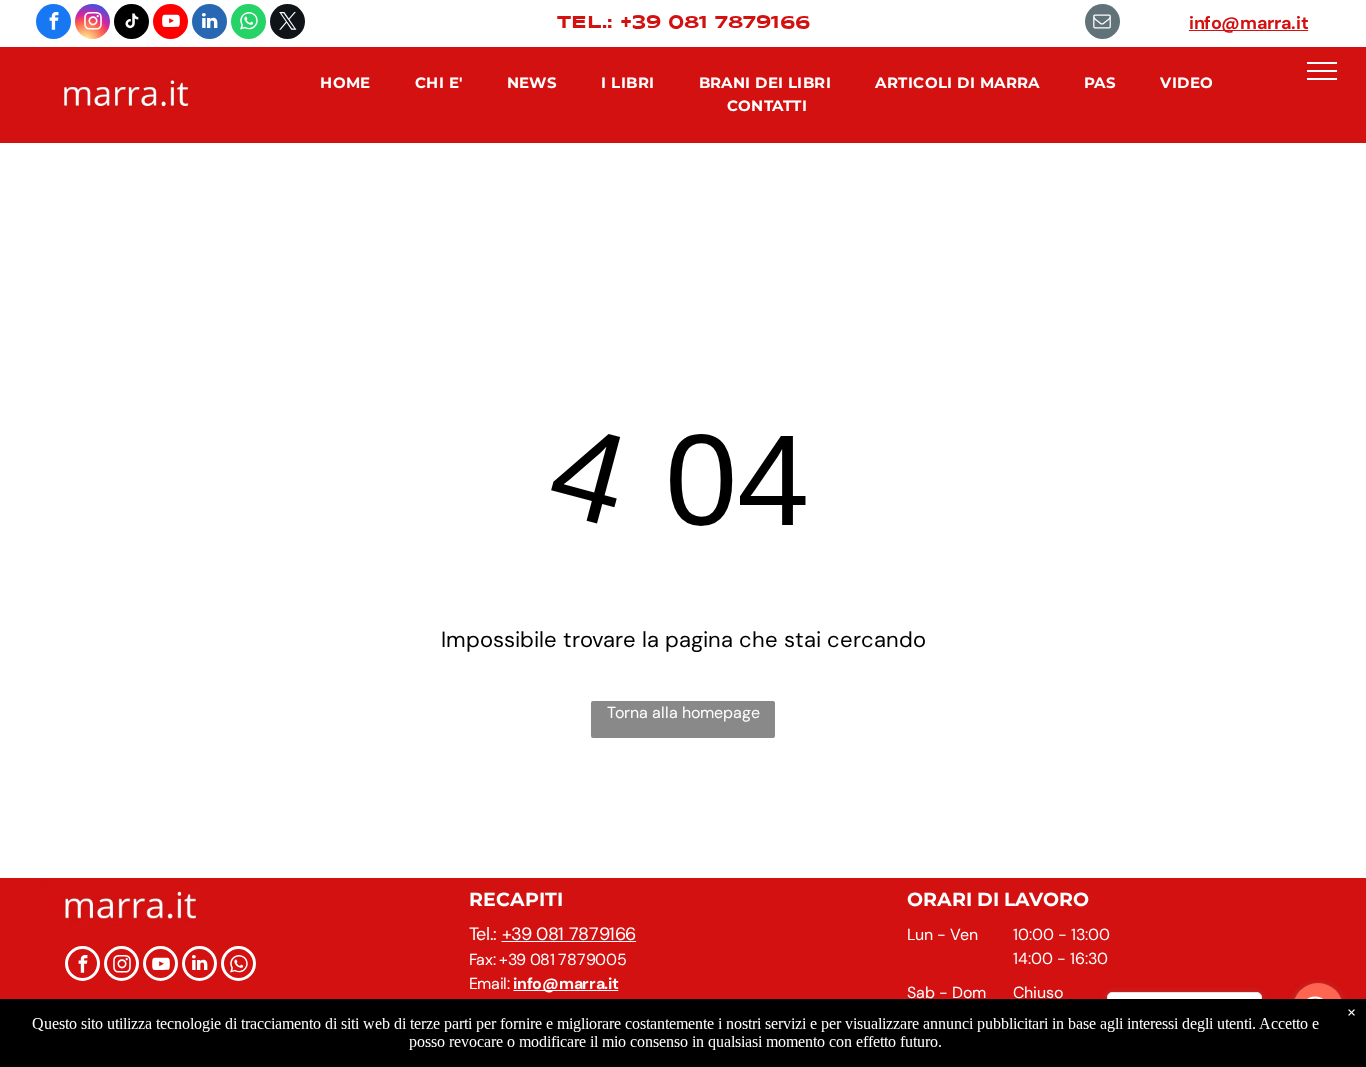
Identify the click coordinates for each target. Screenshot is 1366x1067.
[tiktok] (131, 24)
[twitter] (287, 24)
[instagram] (92, 24)
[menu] (1322, 71)
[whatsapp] (248, 24)
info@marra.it (1248, 23)
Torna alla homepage (683, 712)
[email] (1102, 24)
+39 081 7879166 (569, 934)
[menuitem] (345, 83)
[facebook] (53, 24)
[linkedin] (209, 24)
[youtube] (170, 24)
